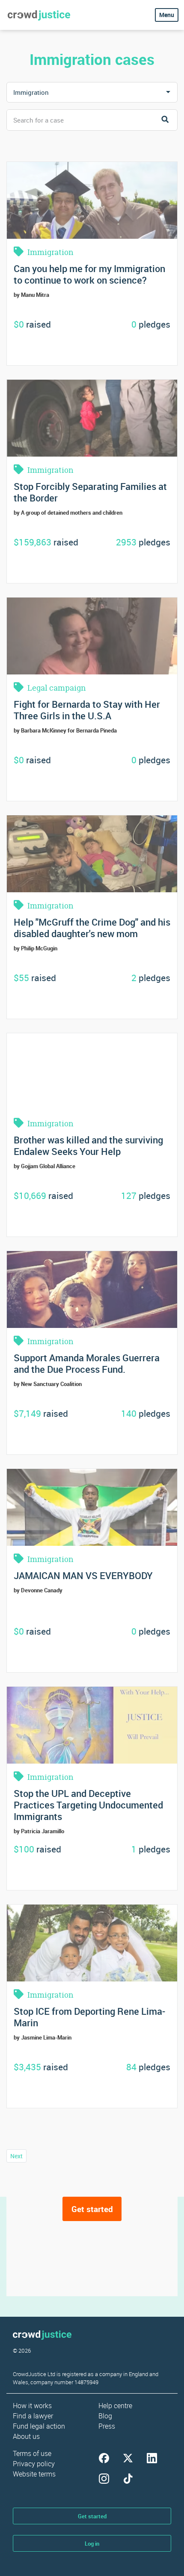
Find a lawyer (33, 2416)
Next (16, 2156)
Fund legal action (39, 2426)
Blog (105, 2416)
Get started (92, 2209)
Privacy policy (34, 2464)
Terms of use (32, 2453)
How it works (32, 2406)
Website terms (34, 2474)
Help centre (115, 2406)
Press (107, 2426)
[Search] (165, 120)
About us (26, 2436)
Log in (92, 2544)
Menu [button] (167, 15)
